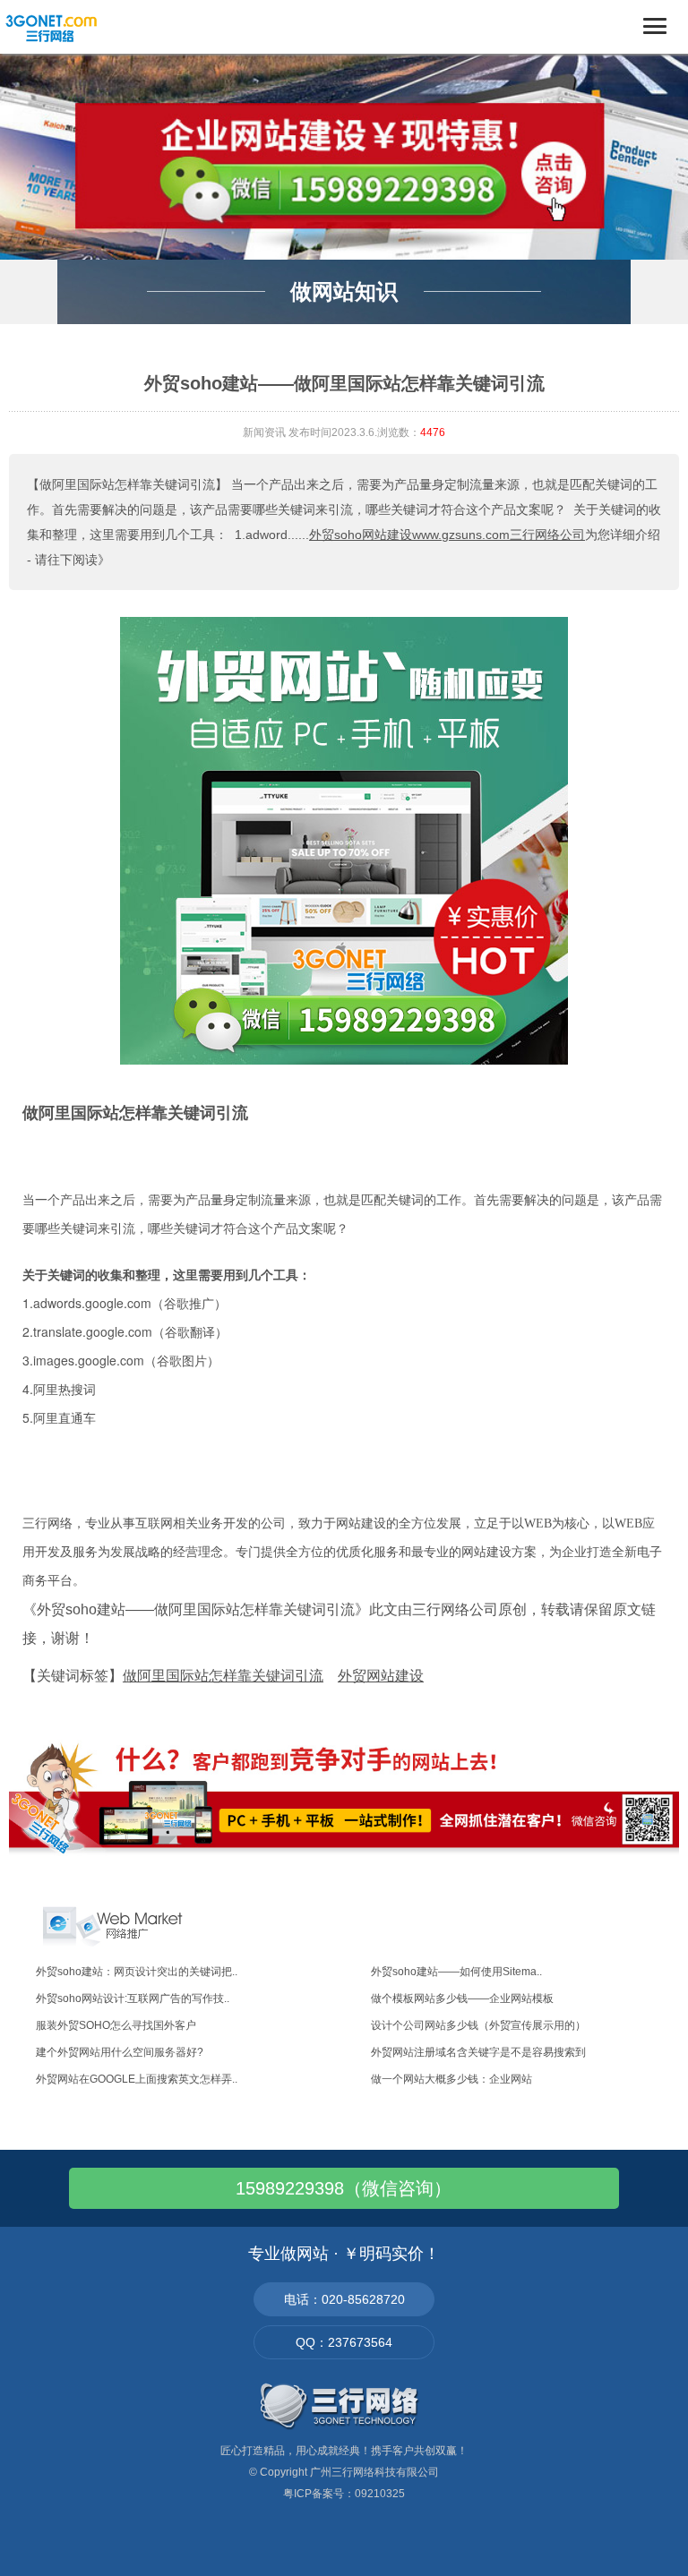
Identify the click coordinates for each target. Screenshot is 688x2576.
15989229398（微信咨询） (344, 2188)
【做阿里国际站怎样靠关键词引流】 (127, 484)
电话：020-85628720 (344, 2299)
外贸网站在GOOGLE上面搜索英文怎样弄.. (137, 2079)
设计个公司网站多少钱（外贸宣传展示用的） (478, 2025)
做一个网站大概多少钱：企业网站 (451, 2079)
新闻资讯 (264, 432)
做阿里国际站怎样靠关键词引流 (135, 1113)
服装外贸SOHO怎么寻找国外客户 (116, 2025)
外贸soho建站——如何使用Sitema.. (456, 1972)
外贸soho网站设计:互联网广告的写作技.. (133, 1998)
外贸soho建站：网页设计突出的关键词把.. (137, 1972)
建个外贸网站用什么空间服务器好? (120, 2052)
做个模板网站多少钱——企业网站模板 (462, 1998)
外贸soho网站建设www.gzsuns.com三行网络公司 (447, 535)
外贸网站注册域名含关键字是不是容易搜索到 (478, 2052)
